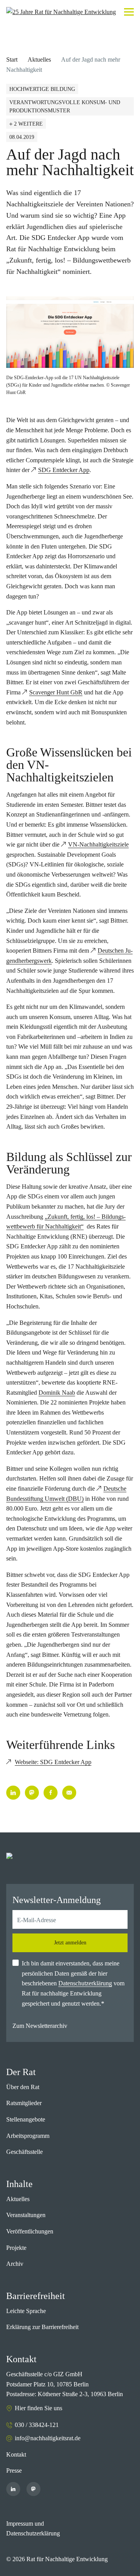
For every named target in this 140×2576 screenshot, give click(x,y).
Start (12, 59)
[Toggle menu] (129, 12)
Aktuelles (39, 59)
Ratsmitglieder (24, 2103)
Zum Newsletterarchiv (40, 2026)
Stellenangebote (26, 2119)
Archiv (15, 2264)
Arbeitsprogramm (28, 2136)
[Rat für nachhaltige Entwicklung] (61, 12)
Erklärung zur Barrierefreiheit (42, 2327)
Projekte (16, 2248)
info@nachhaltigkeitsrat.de (48, 2438)
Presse (14, 2470)
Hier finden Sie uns (38, 2408)
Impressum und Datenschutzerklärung (33, 2529)
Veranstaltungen (26, 2215)
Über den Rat (23, 2087)
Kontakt (16, 2454)
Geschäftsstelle (24, 2152)
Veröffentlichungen (30, 2231)
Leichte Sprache (26, 2311)
